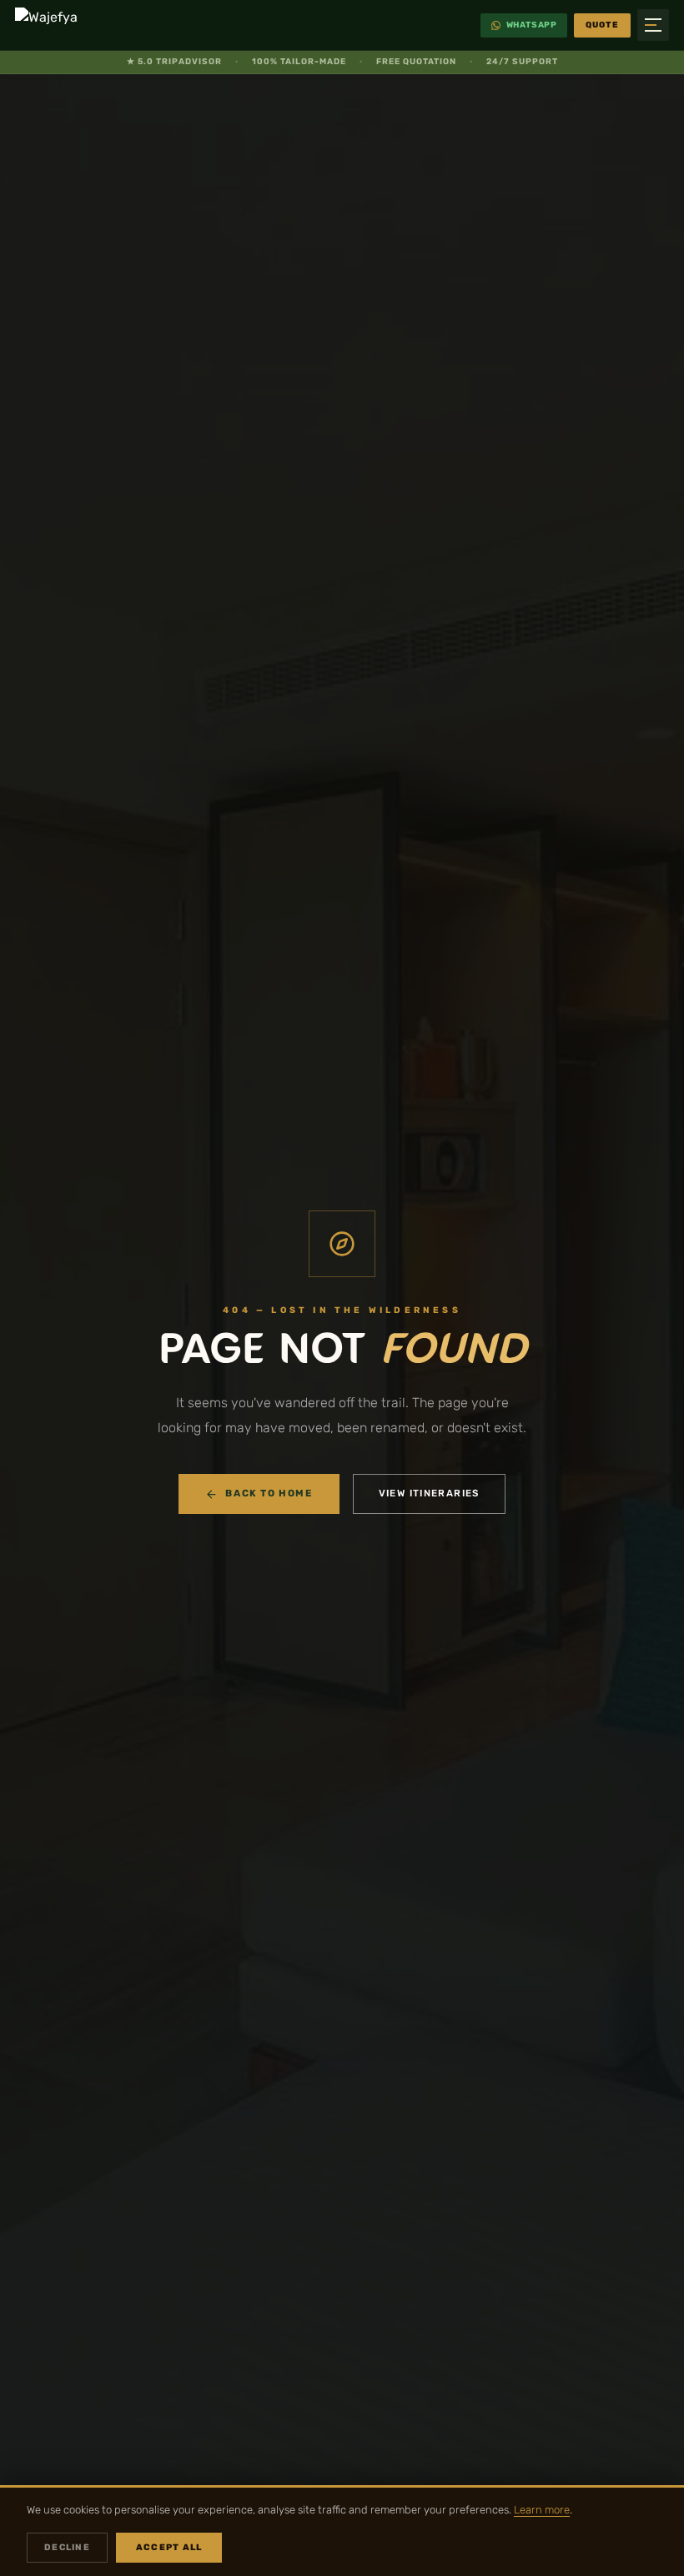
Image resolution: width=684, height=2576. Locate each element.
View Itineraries (429, 1493)
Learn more (542, 2510)
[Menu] (653, 25)
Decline (67, 2547)
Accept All (169, 2547)
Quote (602, 25)
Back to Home (269, 1493)
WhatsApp (532, 25)
